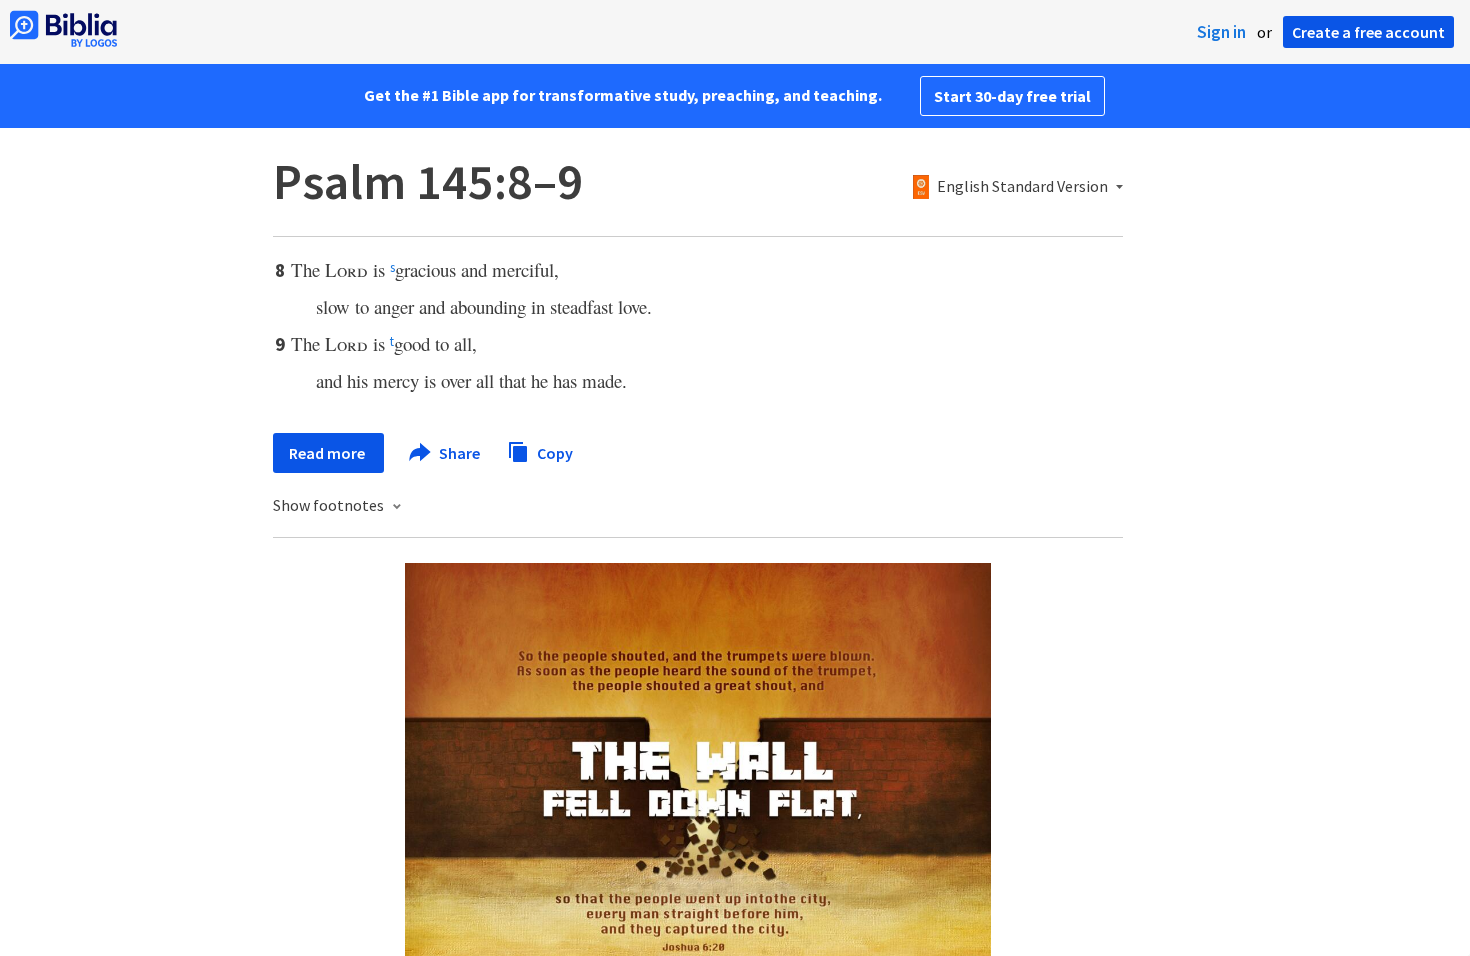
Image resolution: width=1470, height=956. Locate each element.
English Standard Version (1022, 187)
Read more (328, 453)
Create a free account (1368, 32)
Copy (553, 452)
